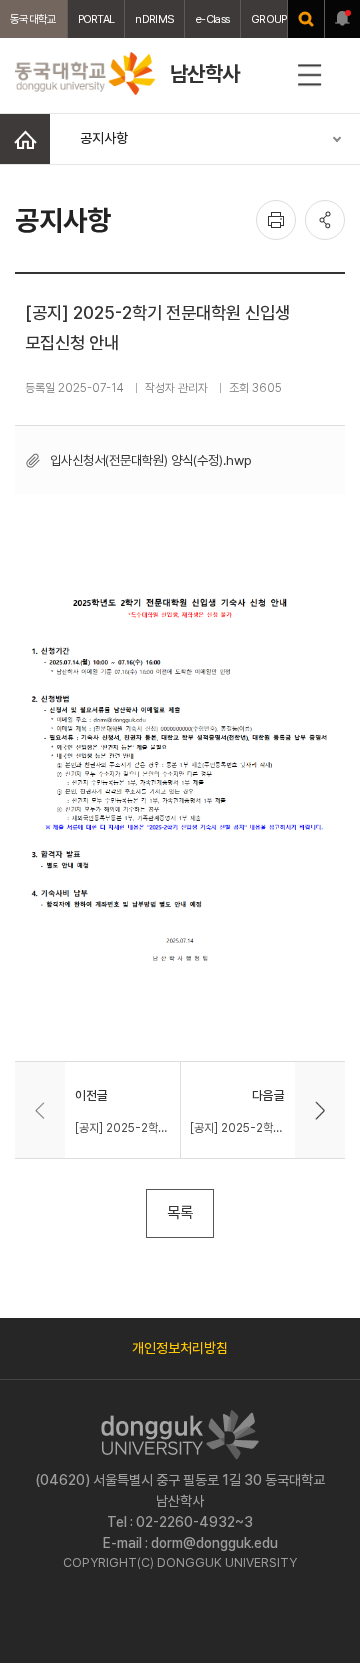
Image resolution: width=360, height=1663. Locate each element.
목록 (180, 1212)
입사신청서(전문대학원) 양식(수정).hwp (151, 460)
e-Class (212, 19)
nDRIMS (154, 19)
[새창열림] (306, 19)
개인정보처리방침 (180, 1348)
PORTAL (96, 19)
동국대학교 (33, 19)
